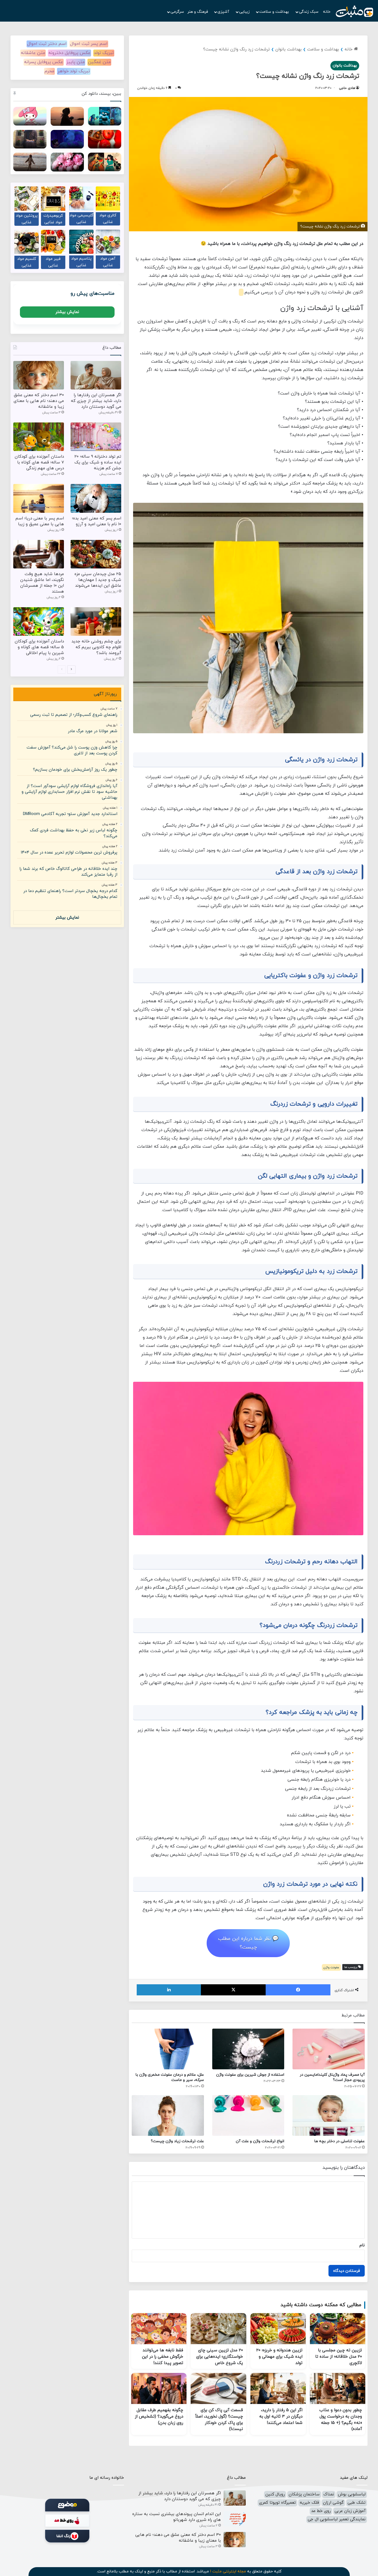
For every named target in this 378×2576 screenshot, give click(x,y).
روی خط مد (321, 2511)
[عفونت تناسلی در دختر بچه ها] (329, 2115)
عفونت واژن (331, 1967)
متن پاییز (76, 62)
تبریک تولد (104, 53)
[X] (233, 1990)
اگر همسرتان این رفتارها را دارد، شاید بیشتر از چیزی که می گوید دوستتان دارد (96, 401)
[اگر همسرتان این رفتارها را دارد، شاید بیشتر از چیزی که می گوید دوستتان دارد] (96, 375)
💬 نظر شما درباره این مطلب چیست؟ (248, 1943)
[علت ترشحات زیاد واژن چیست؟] (168, 2115)
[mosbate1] (354, 12)
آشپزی (224, 12)
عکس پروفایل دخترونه (69, 53)
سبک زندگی (309, 12)
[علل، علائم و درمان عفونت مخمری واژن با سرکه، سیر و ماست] (168, 2049)
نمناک (329, 2494)
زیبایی (245, 12)
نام (362, 2245)
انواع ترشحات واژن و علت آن (260, 2141)
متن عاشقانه (33, 53)
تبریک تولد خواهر (74, 71)
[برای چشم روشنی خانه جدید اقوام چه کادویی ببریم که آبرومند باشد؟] (96, 621)
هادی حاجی (347, 88)
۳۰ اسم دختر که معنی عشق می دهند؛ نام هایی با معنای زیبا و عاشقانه (39, 401)
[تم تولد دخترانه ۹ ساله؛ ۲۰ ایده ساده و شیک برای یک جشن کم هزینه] (96, 437)
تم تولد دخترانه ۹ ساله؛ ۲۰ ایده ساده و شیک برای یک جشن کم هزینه (98, 462)
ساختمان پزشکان (304, 2494)
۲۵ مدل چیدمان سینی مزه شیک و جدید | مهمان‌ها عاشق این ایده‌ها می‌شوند (98, 580)
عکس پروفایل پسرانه (44, 62)
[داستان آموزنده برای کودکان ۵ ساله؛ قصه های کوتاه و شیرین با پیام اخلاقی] (39, 621)
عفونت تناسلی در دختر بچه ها (340, 2141)
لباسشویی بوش (352, 2494)
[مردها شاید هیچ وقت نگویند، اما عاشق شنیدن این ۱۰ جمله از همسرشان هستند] (39, 554)
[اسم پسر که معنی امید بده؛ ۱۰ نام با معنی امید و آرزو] (96, 498)
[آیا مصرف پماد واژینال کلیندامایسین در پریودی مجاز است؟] (329, 2049)
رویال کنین (275, 2494)
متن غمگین (99, 62)
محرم (49, 71)
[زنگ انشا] (67, 2536)
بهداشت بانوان (288, 49)
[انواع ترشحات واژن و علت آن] (248, 2115)
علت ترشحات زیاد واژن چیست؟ (177, 2141)
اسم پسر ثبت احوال (89, 44)
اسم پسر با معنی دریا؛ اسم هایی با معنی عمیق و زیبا (40, 521)
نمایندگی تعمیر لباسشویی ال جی (337, 2519)
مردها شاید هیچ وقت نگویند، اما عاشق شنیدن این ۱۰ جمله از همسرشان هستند (42, 583)
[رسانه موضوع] (67, 2505)
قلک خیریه (309, 2503)
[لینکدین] (169, 1990)
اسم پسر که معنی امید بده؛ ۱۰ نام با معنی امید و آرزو (97, 521)
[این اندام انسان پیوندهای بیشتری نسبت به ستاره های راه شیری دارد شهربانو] (235, 2519)
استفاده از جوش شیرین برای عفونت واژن (250, 2075)
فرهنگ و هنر (198, 12)
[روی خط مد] (67, 2521)
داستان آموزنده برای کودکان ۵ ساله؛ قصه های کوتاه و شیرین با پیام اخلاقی (39, 647)
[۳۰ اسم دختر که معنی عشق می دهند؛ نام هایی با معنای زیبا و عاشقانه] (39, 375)
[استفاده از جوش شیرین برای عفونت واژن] (248, 2049)
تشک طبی (357, 2503)
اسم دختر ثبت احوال (47, 44)
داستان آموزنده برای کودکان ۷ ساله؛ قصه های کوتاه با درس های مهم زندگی (39, 462)
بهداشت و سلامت (275, 12)
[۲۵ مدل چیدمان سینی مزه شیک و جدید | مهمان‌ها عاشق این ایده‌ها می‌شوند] (96, 554)
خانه (327, 12)
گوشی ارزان (333, 2503)
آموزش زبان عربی (350, 2511)
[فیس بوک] (298, 1990)
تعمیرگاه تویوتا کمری (277, 2503)
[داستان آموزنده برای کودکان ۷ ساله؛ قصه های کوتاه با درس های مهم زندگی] (39, 437)
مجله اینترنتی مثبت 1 (228, 2571)
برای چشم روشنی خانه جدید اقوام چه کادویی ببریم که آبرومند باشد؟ (96, 647)
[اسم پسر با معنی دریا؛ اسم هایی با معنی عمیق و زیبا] (39, 498)
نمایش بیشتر (67, 312)
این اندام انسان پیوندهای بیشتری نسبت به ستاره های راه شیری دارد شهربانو (177, 2517)
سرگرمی (177, 12)
